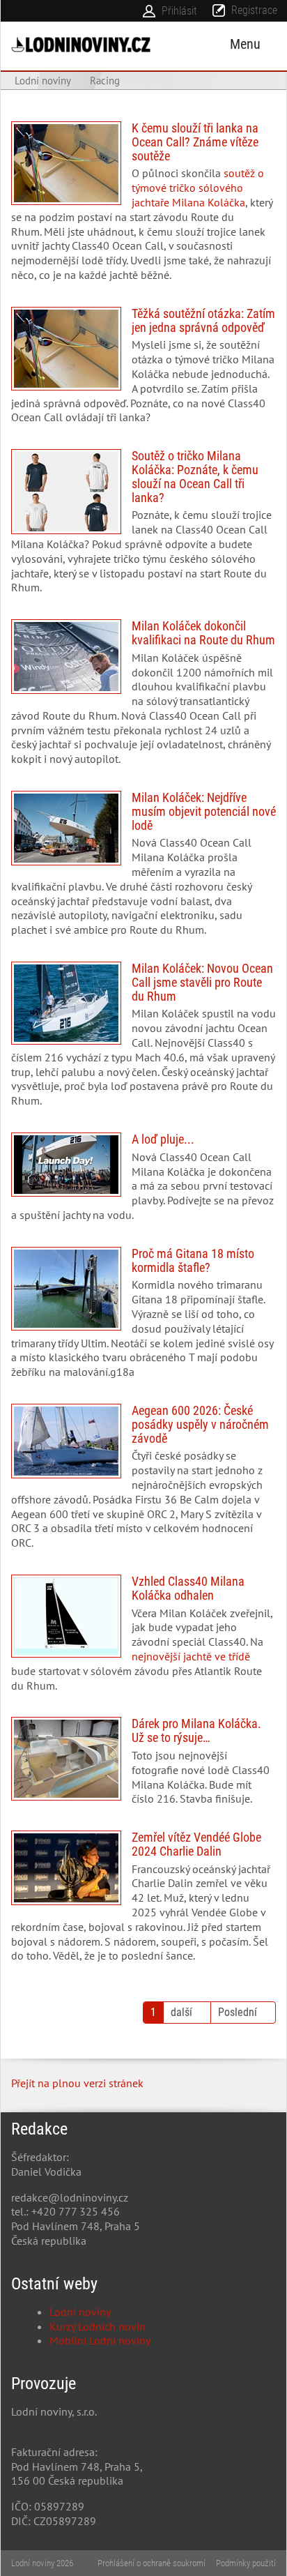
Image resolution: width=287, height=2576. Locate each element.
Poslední (238, 2012)
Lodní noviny (80, 2312)
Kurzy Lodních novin (98, 2326)
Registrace (254, 10)
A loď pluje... (143, 1183)
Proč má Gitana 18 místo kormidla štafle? (143, 1318)
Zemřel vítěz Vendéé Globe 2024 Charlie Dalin (143, 1902)
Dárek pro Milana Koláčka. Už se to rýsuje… (143, 1767)
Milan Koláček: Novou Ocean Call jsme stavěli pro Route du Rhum (143, 1040)
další (181, 2012)
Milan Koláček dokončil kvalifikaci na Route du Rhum (143, 698)
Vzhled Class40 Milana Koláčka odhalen (143, 1639)
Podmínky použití (246, 2563)
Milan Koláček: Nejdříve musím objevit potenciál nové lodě (143, 869)
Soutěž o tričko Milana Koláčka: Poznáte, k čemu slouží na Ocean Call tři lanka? (143, 527)
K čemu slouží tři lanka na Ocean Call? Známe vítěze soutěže (143, 207)
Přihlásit (179, 11)
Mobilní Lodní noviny (100, 2340)
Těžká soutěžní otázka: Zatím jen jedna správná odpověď (143, 371)
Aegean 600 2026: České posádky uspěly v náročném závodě (143, 1482)
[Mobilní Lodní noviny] (81, 44)
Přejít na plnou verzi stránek (77, 2083)
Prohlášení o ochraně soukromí (152, 2563)
